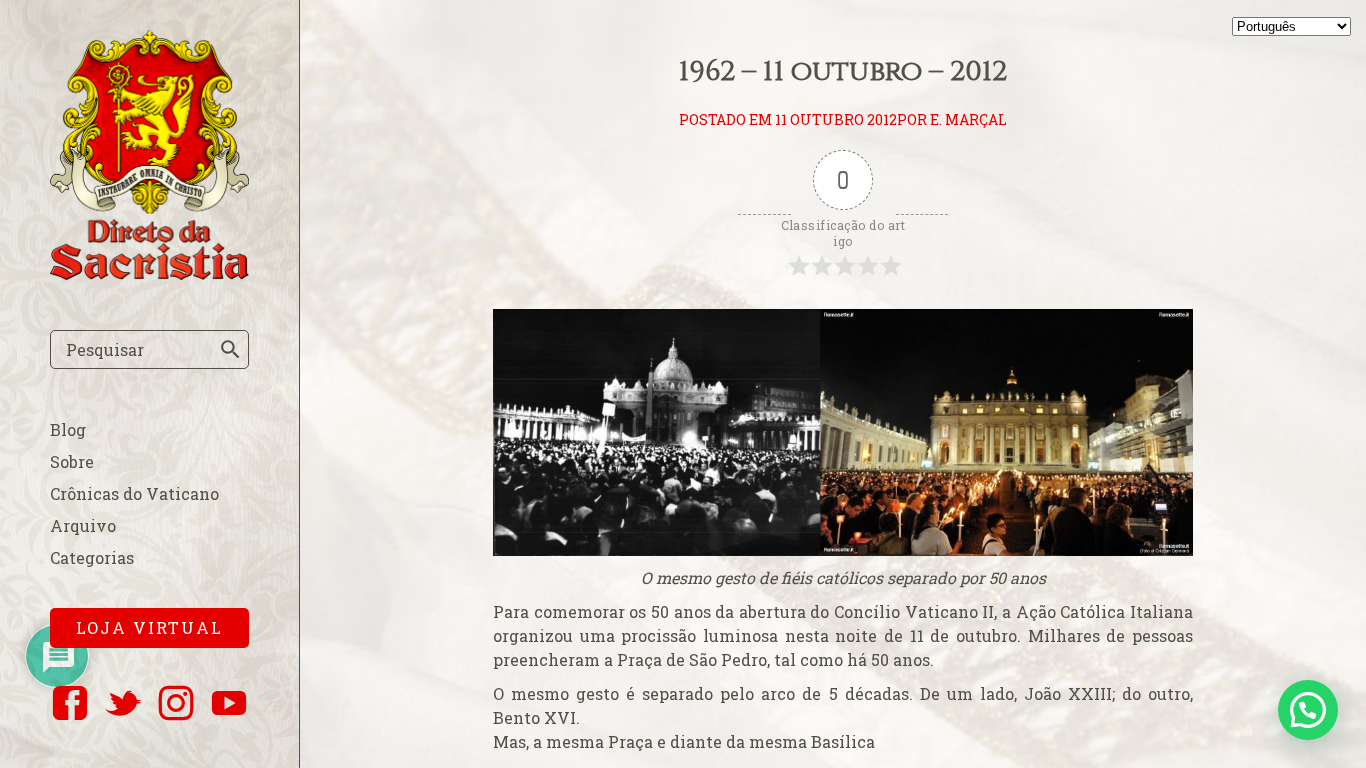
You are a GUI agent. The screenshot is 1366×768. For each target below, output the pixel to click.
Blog (68, 429)
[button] (1308, 710)
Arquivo (83, 525)
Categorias (92, 557)
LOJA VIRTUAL (149, 627)
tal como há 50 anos (852, 659)
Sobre (72, 461)
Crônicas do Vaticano (134, 493)
